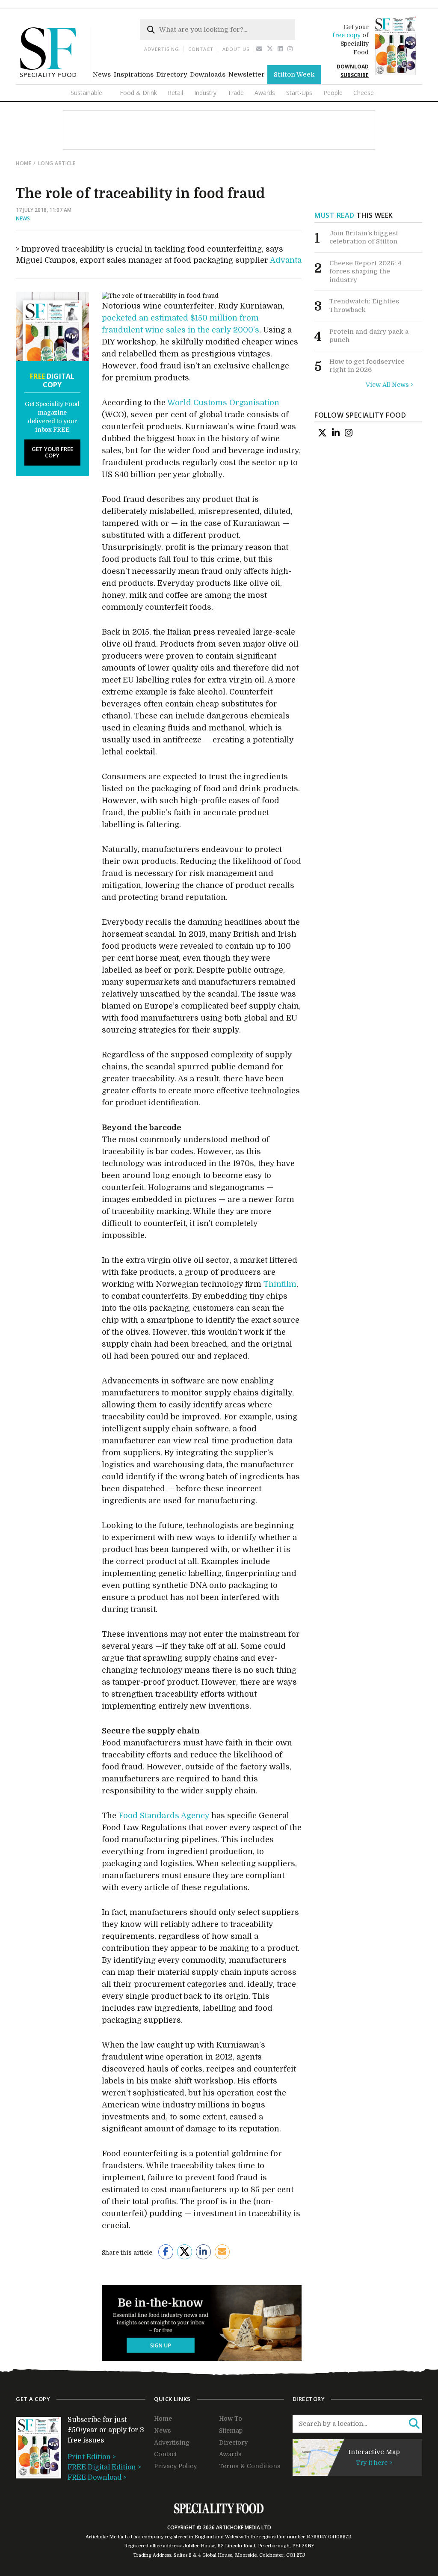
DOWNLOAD (353, 67)
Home (24, 163)
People (333, 93)
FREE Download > (97, 2478)
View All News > (390, 385)
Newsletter (247, 74)
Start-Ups (299, 93)
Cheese (364, 93)
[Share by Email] (222, 2252)
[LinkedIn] (336, 433)
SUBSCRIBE (355, 75)
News (102, 74)
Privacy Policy (175, 2466)
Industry (205, 93)
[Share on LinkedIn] (203, 2252)
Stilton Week (294, 74)
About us (236, 49)
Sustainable (86, 93)
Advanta (286, 260)
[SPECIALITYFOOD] (55, 80)
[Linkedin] (280, 49)
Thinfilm (280, 1284)
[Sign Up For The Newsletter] (259, 49)
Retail (175, 93)
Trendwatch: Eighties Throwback (364, 306)
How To (231, 2419)
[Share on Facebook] (166, 2252)
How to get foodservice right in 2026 (367, 366)
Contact (201, 49)
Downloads (208, 74)
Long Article (57, 163)
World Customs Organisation (223, 403)
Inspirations (134, 74)
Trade (236, 93)
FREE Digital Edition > (104, 2467)
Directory (172, 74)
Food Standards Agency (164, 1816)
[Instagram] (290, 49)
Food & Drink (138, 93)
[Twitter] (270, 49)
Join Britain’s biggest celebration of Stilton (364, 237)
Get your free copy (52, 452)
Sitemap (231, 2431)
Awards (265, 93)
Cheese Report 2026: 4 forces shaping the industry (365, 272)
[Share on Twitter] (185, 2252)
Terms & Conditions (250, 2466)
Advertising (162, 49)
